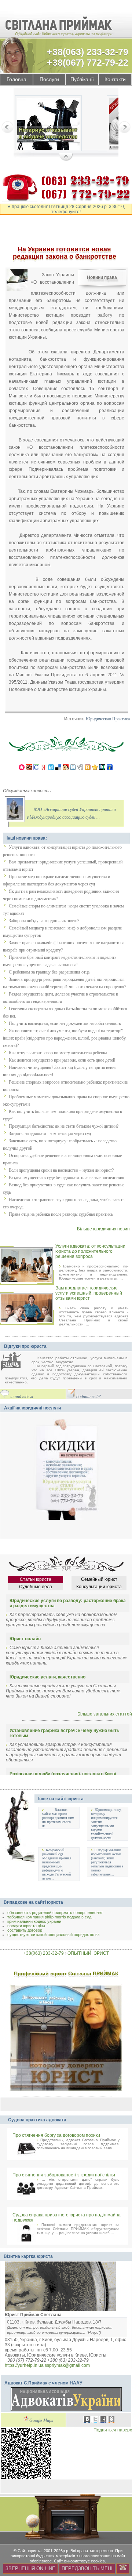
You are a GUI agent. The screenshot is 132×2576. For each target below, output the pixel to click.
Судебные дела (36, 1587)
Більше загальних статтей (105, 1714)
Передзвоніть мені (87, 2568)
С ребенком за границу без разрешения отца (49, 972)
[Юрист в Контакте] (87, 2420)
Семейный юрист (99, 1579)
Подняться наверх (113, 2430)
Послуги (49, 79)
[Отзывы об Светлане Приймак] (16, 1362)
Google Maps (41, 2421)
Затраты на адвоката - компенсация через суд (50, 1134)
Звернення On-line (30, 2568)
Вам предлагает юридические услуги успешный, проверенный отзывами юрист (89, 1293)
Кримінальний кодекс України (34, 1921)
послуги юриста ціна (26, 1926)
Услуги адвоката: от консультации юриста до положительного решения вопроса (90, 1251)
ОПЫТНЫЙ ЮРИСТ (88, 1953)
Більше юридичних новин (103, 1229)
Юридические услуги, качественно (47, 1677)
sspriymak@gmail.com (67, 2365)
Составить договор (25, 1930)
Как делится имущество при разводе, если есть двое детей (62, 1060)
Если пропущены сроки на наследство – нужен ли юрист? (61, 1170)
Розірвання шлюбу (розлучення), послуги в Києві (63, 1774)
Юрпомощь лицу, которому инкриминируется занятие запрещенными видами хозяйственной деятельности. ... (106, 1824)
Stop (66, 157)
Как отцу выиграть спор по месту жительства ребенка (58, 1053)
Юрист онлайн (25, 1639)
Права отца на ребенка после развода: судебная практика (61, 1214)
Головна (16, 79)
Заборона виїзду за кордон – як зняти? (44, 921)
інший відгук (22, 1397)
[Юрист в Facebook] (103, 2420)
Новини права (102, 277)
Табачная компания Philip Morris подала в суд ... (52, 1917)
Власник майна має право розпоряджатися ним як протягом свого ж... (58, 1818)
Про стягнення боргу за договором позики (56, 2135)
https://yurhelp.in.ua (24, 2365)
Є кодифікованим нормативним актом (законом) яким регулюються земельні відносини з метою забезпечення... (107, 1862)
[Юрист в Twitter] (95, 2420)
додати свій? (89, 1397)
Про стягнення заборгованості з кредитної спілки (64, 2175)
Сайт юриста (30, 2551)
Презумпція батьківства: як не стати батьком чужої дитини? (64, 1126)
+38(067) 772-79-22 (88, 62)
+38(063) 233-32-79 (88, 52)
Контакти (115, 79)
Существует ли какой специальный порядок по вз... (55, 1935)
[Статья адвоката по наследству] (48, 125)
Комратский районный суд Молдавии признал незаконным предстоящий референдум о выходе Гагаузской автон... (57, 1864)
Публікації (82, 79)
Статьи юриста (36, 1579)
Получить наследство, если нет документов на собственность (65, 1023)
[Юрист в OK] (111, 2420)
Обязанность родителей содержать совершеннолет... (56, 1913)
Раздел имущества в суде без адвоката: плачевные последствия (67, 1178)
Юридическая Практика (108, 719)
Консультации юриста (99, 1587)
